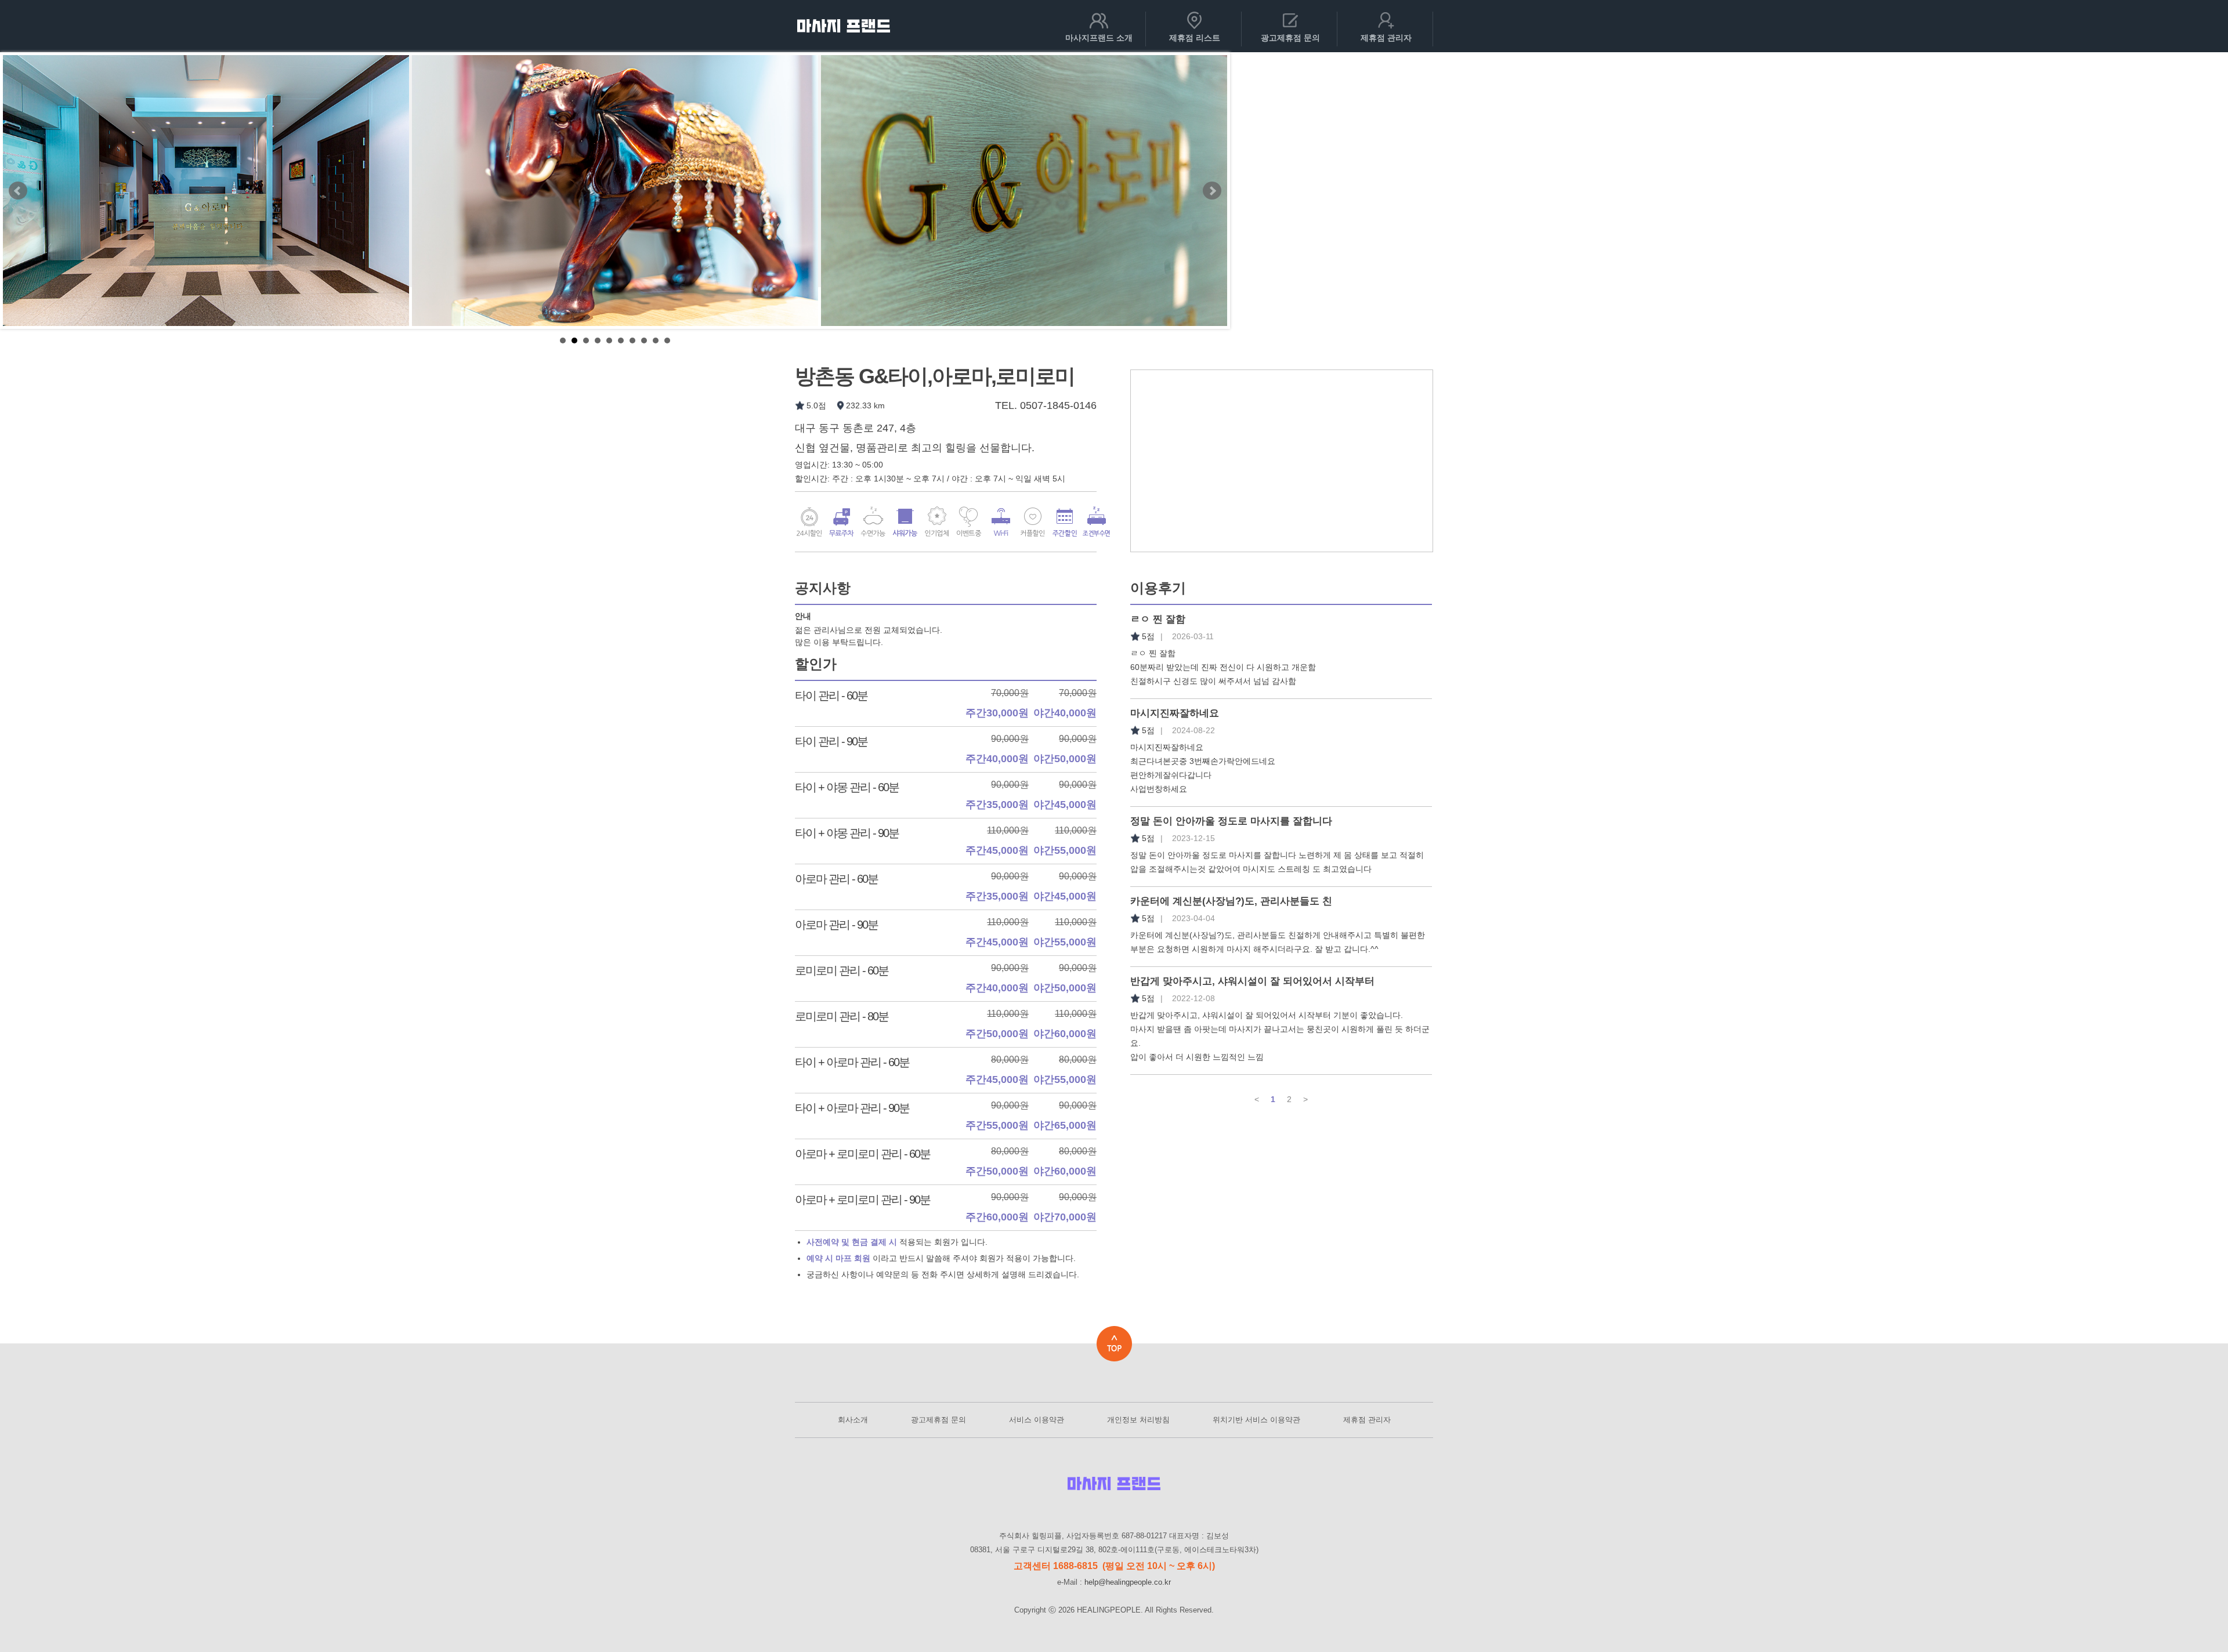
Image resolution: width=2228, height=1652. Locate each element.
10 (667, 340)
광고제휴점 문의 (938, 1420)
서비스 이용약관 (1037, 1420)
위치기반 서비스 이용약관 (1256, 1420)
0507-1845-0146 (1058, 405)
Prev (18, 191)
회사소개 (853, 1420)
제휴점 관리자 (1367, 1420)
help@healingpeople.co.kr (1128, 1582)
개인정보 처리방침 (1138, 1420)
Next (1212, 191)
